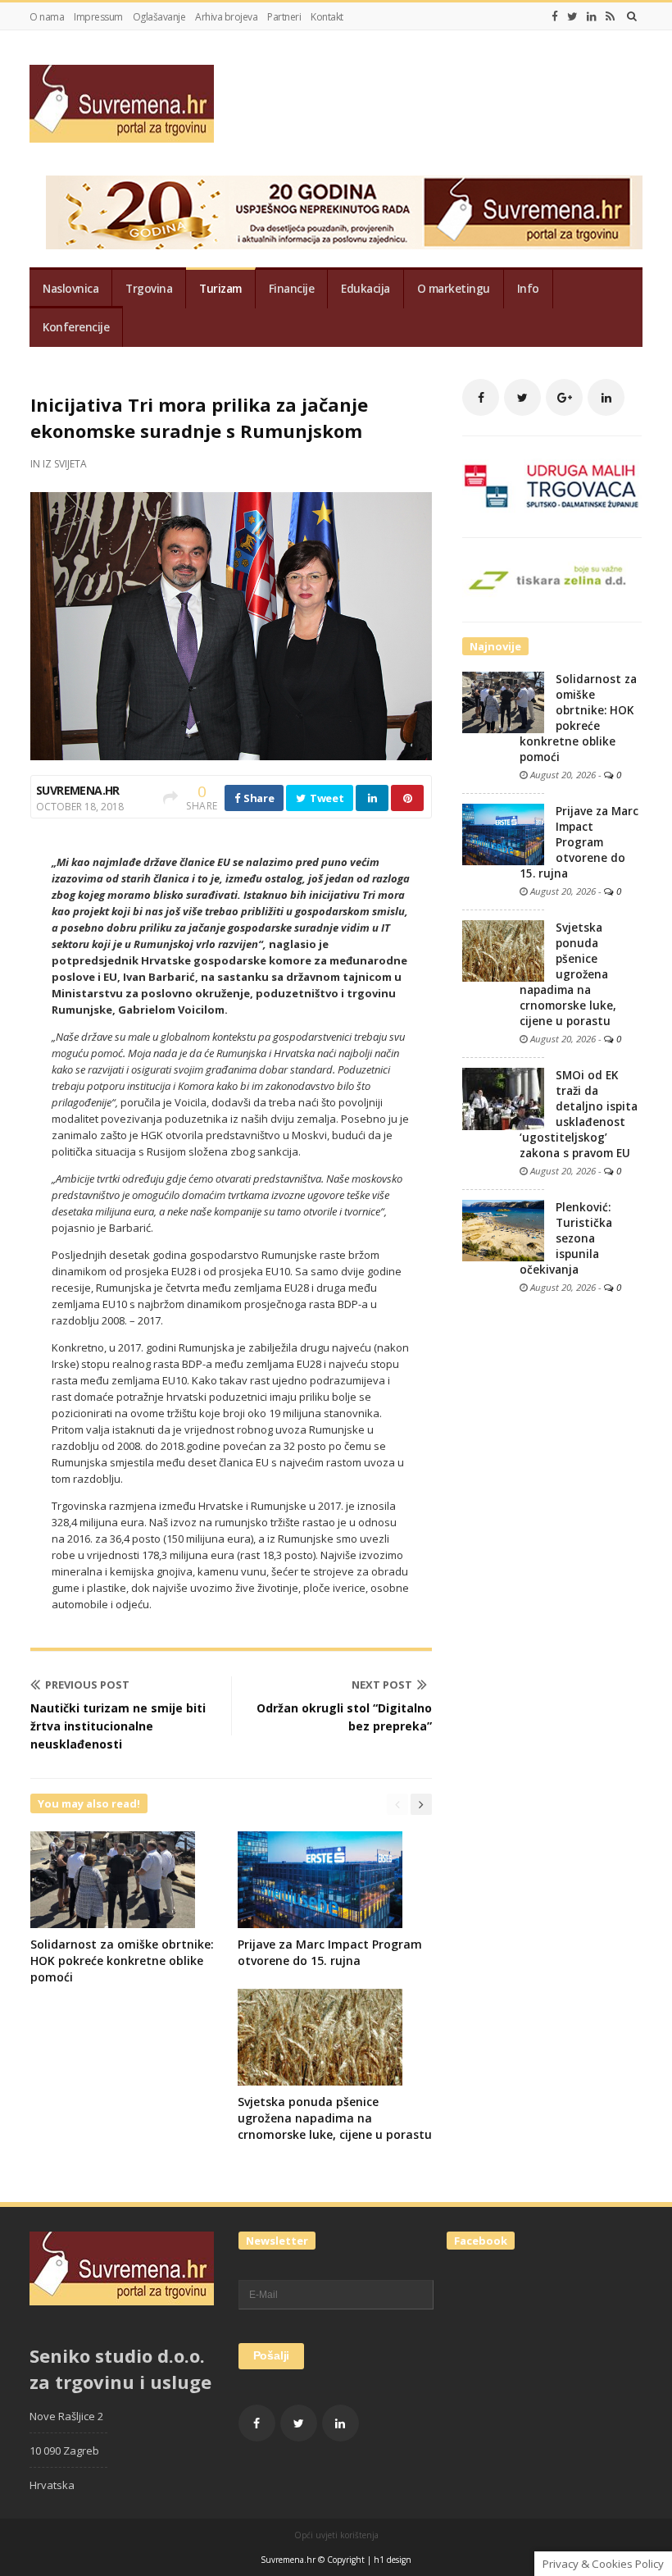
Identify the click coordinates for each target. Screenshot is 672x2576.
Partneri (284, 17)
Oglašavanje (159, 17)
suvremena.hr (78, 790)
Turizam (220, 289)
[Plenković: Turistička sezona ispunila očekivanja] (503, 1229)
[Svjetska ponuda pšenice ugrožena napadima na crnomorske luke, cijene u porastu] (503, 950)
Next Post (382, 1685)
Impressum (98, 17)
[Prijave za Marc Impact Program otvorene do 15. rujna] (503, 833)
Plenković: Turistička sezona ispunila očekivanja (566, 1238)
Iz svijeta (65, 464)
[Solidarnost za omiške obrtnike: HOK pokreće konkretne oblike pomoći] (503, 701)
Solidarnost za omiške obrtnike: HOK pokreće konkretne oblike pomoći (122, 1960)
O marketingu (454, 289)
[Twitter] (572, 16)
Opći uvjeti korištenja (336, 2535)
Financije (292, 289)
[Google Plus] (564, 397)
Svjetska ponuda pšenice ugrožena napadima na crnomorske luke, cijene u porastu (335, 2118)
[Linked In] (592, 16)
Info (528, 289)
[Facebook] (555, 16)
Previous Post (87, 1685)
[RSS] (610, 16)
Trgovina (149, 289)
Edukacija (366, 289)
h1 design (393, 2560)
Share (257, 798)
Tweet (325, 798)
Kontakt (327, 17)
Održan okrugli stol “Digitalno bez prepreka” (344, 1717)
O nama (47, 17)
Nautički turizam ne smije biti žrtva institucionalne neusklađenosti (118, 1726)
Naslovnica (70, 289)
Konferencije (76, 327)
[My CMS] (122, 104)
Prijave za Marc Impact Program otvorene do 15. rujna (330, 1952)
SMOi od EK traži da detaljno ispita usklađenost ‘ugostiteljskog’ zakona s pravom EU (579, 1114)
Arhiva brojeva (226, 17)
